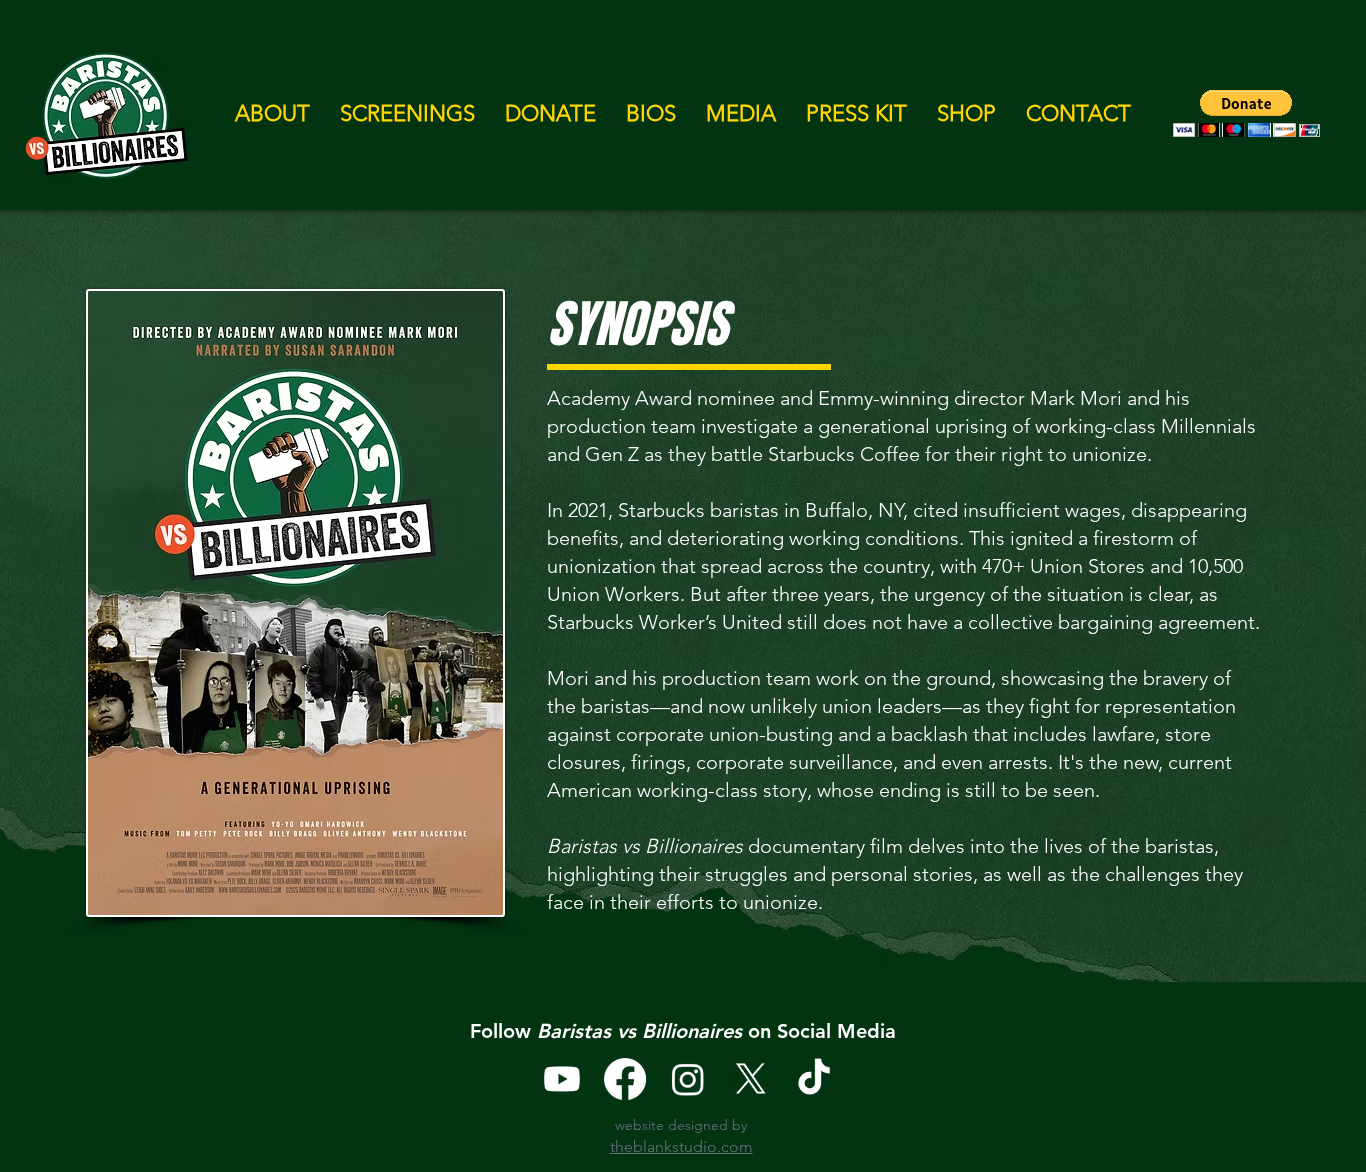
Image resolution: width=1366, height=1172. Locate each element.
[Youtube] (562, 1079)
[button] (272, 113)
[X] (751, 1079)
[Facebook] (625, 1079)
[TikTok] (814, 1079)
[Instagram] (688, 1079)
